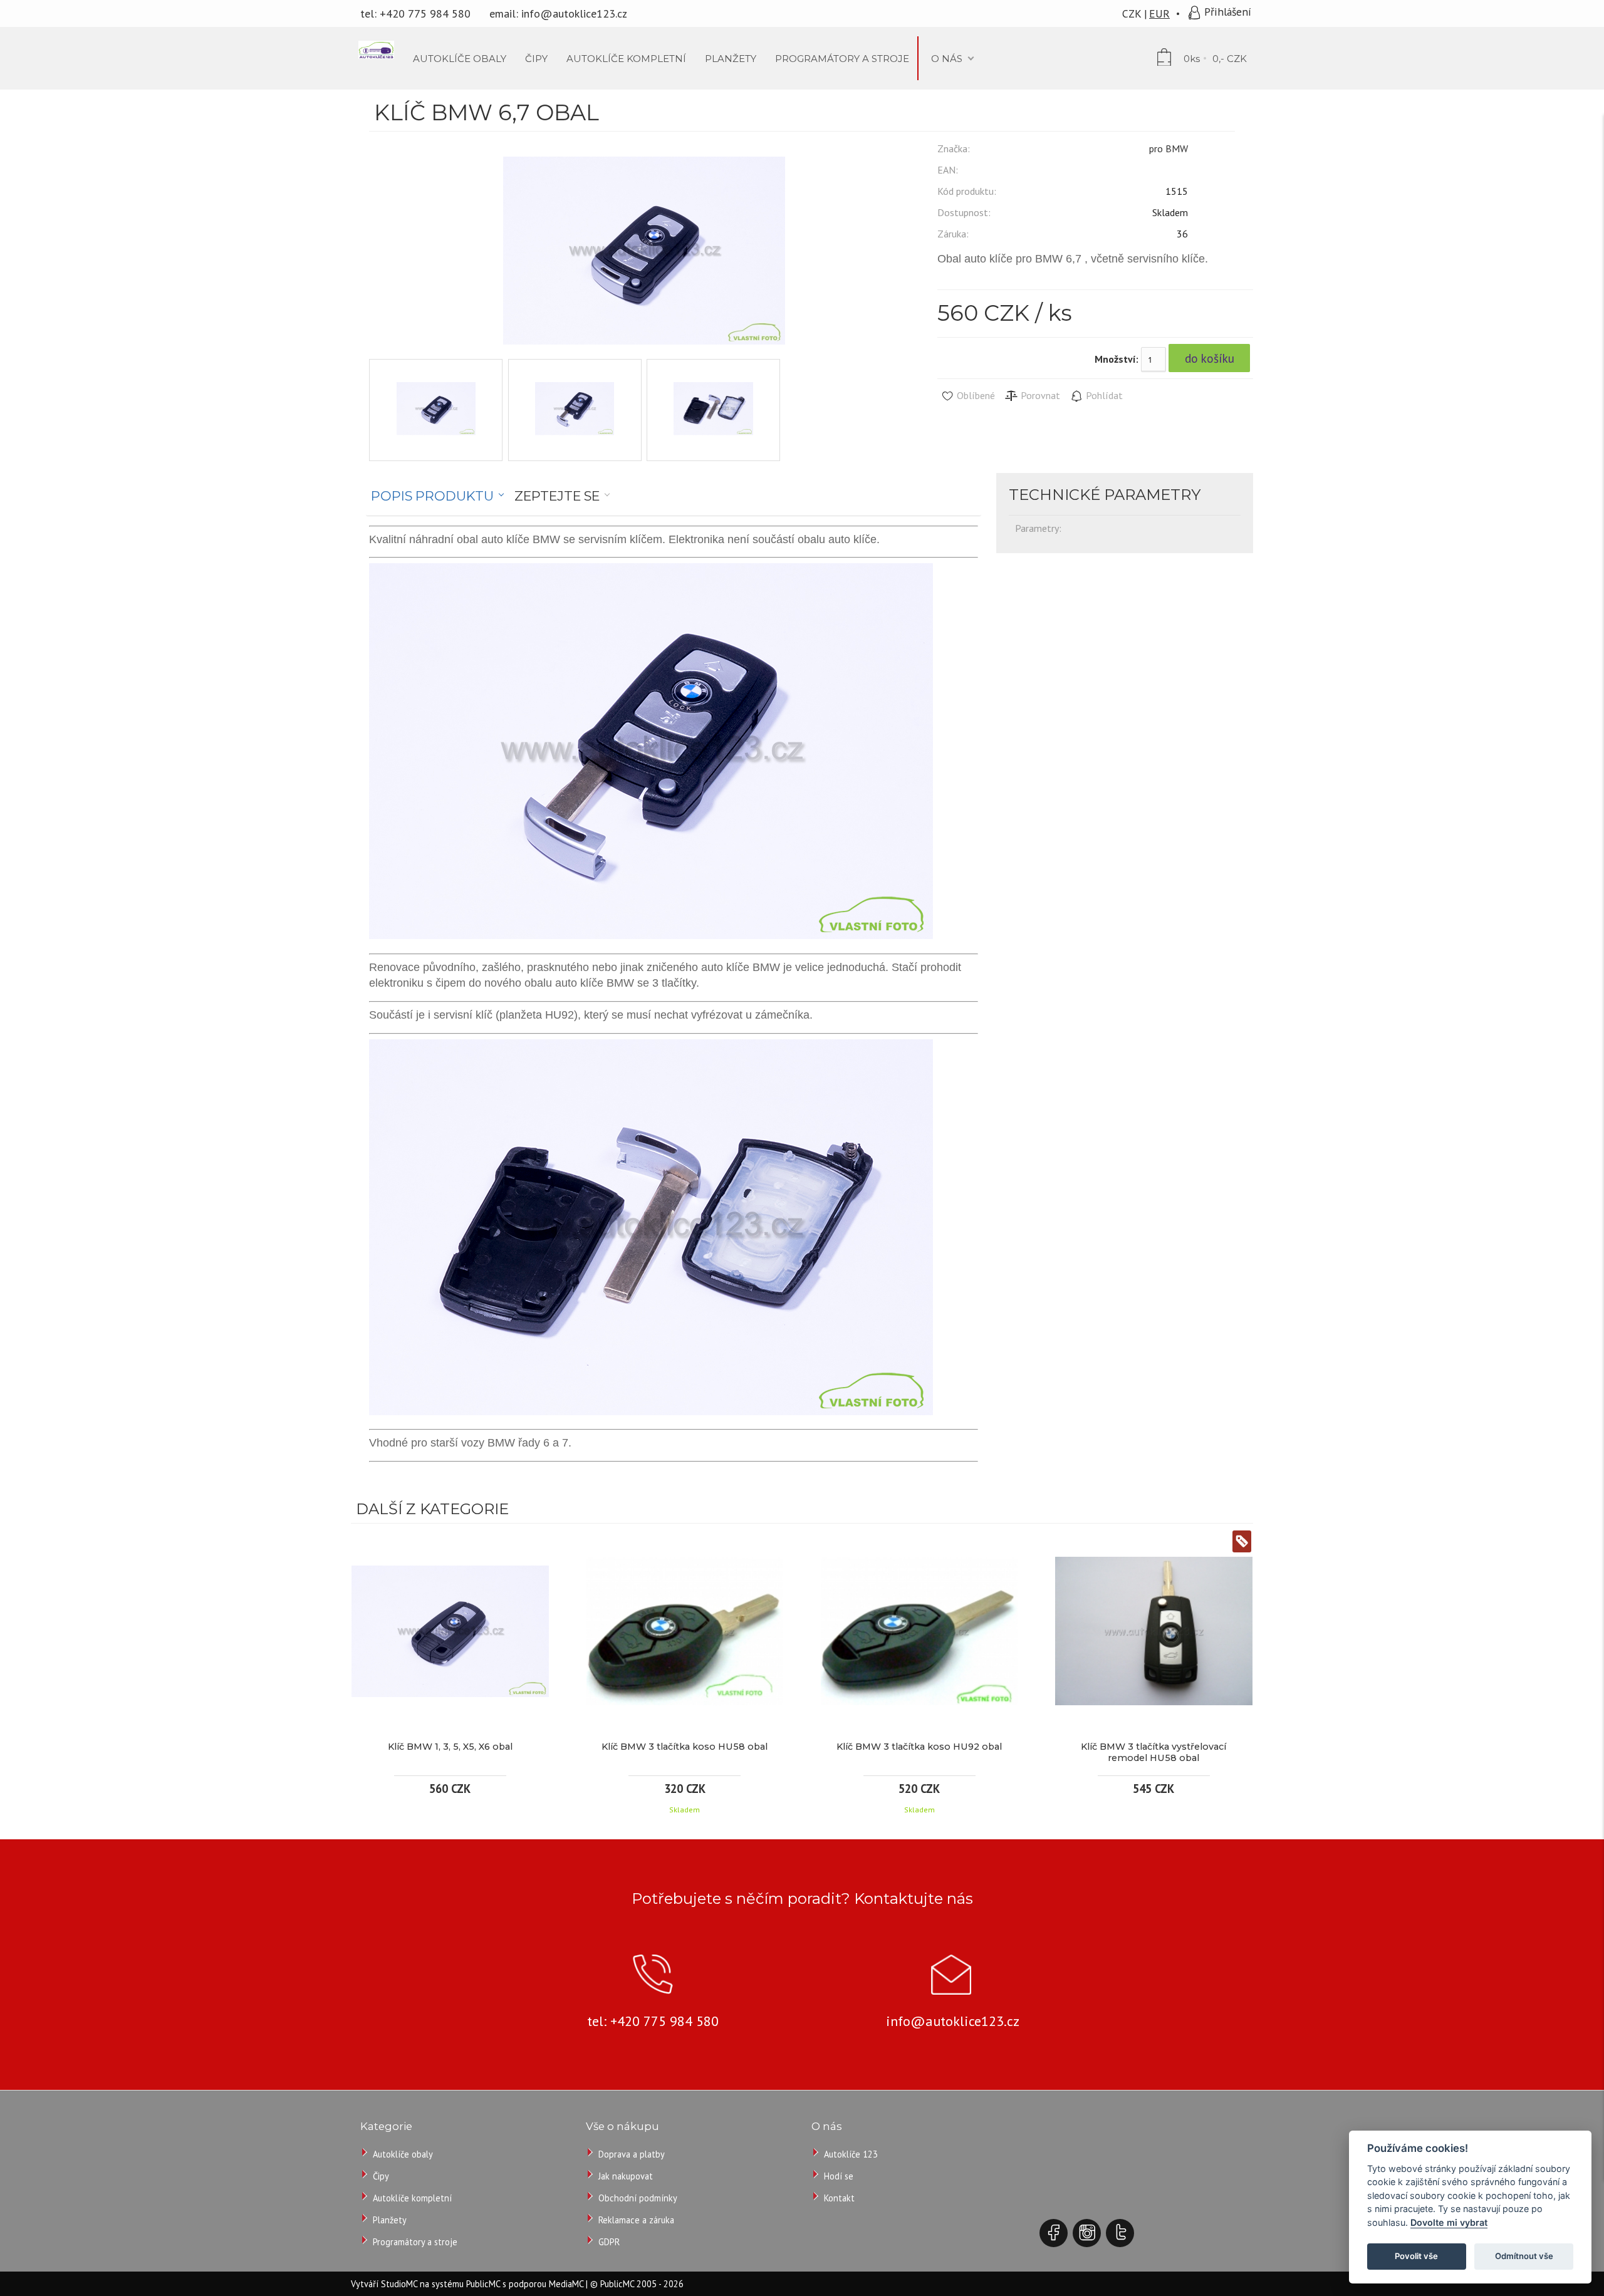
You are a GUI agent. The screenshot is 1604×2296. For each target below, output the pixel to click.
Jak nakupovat (626, 2176)
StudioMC (399, 2284)
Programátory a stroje (415, 2242)
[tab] (438, 496)
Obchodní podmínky (638, 2198)
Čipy (381, 2176)
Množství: (1117, 359)
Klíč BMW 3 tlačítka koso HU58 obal (685, 1747)
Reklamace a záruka (636, 2220)
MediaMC (566, 2284)
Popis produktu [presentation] (432, 496)
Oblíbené (975, 395)
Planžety (390, 2220)
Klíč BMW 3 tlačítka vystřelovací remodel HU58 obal (1154, 1752)
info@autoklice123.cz (574, 13)
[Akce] (1242, 1543)
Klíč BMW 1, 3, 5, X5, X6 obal (450, 1747)
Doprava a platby (632, 2154)
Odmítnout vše (1524, 2256)
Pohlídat (1103, 395)
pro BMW (1169, 148)
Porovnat (1039, 395)
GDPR (609, 2242)
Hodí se (839, 2176)
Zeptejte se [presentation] (557, 496)
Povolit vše (1416, 2256)
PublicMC (483, 2284)
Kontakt (839, 2198)
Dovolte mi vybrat (1449, 2222)
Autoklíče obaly (403, 2154)
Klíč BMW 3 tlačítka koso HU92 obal (919, 1747)
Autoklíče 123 (851, 2154)
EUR (1159, 13)
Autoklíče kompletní (412, 2198)
